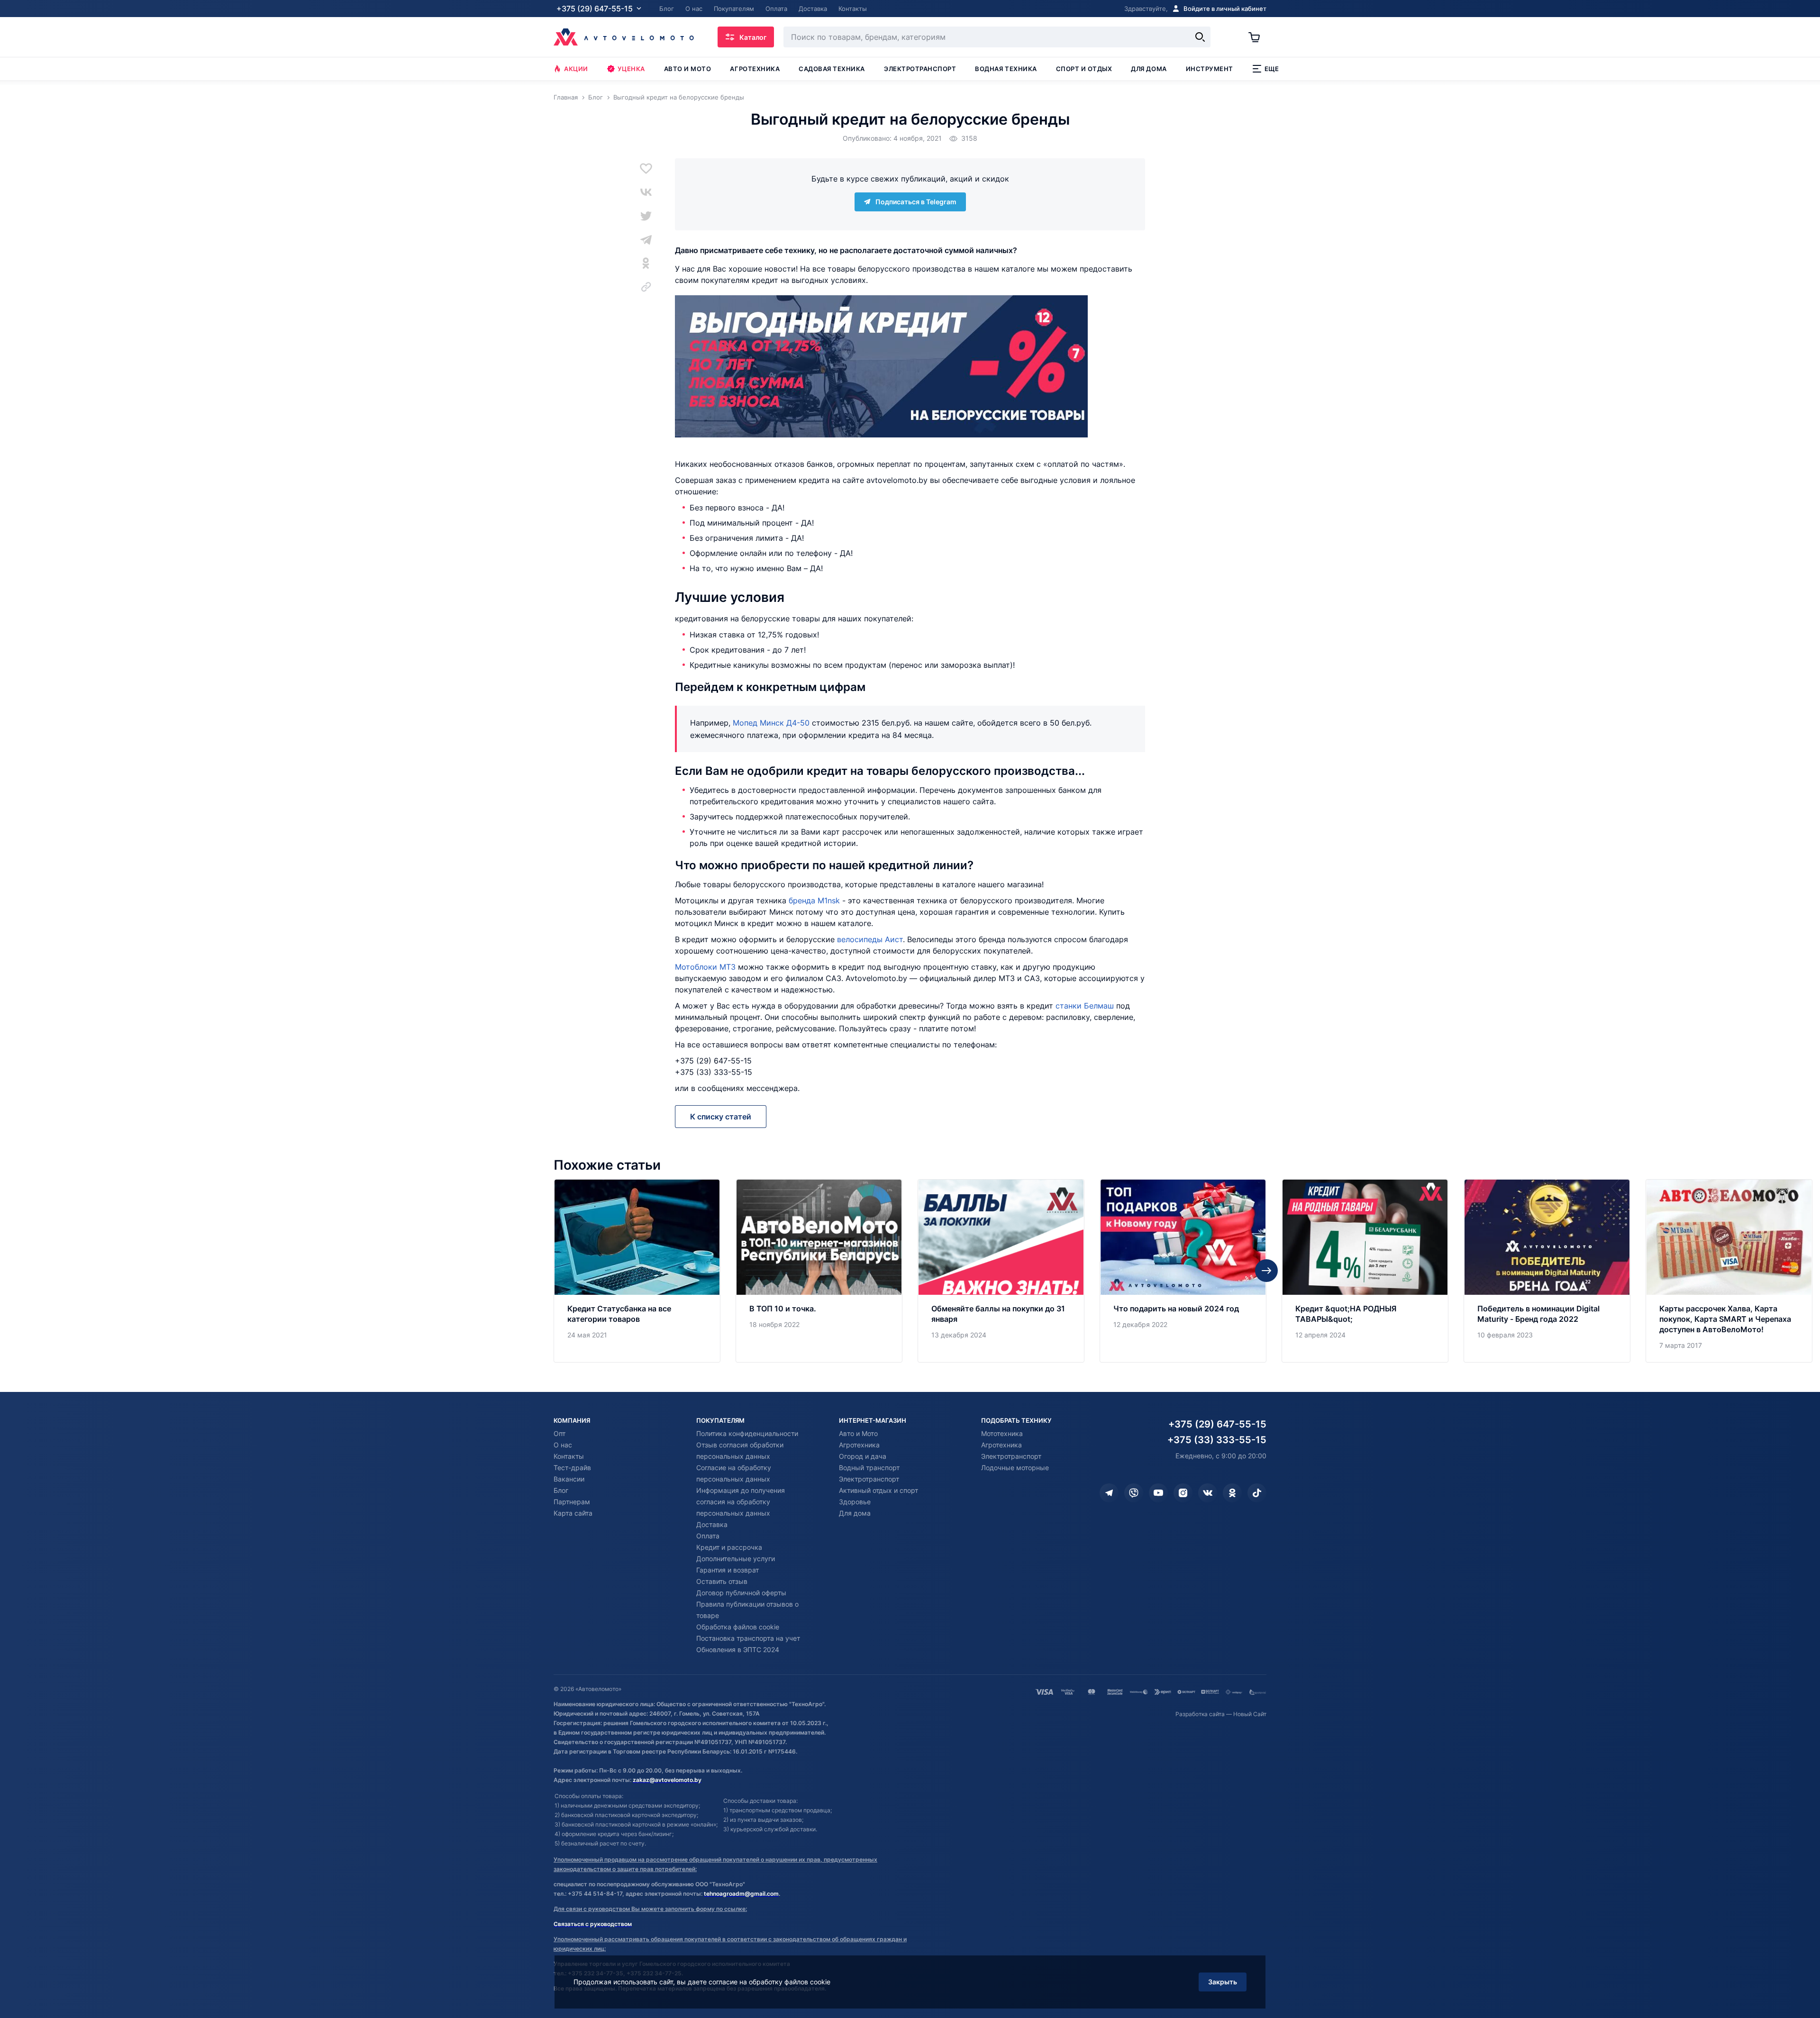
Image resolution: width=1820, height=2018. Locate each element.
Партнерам (572, 1502)
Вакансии (569, 1479)
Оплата (708, 1536)
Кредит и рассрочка (729, 1547)
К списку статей (721, 1117)
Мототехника (1002, 1433)
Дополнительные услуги (736, 1559)
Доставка (712, 1524)
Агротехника (755, 69)
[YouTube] (1158, 1493)
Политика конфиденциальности (747, 1433)
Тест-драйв (572, 1468)
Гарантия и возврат (728, 1570)
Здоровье (855, 1502)
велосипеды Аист (870, 939)
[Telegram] (1109, 1493)
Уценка (631, 69)
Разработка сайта (1200, 1714)
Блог (561, 1490)
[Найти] (1200, 37)
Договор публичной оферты (741, 1593)
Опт (560, 1433)
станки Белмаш (1085, 1006)
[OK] (1232, 1493)
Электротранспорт (920, 69)
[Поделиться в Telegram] (646, 239)
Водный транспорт (869, 1468)
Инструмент (1210, 69)
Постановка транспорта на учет (748, 1638)
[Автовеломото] (624, 37)
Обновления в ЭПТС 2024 (738, 1650)
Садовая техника (832, 69)
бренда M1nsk (814, 900)
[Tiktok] (1257, 1493)
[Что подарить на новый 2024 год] (1183, 1271)
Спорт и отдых (1084, 69)
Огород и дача (863, 1456)
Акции (576, 69)
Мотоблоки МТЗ (705, 967)
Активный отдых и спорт (878, 1490)
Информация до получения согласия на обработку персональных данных (741, 1502)
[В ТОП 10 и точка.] (819, 1271)
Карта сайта (573, 1513)
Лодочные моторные (1015, 1468)
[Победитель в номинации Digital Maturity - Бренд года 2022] (1547, 1271)
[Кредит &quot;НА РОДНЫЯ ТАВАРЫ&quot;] (1365, 1271)
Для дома (1149, 69)
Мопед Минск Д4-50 (771, 723)
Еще (1272, 69)
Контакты (569, 1456)
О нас (563, 1445)
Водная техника (1006, 69)
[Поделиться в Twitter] (646, 216)
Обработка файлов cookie (738, 1627)
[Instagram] (1183, 1493)
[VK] (1208, 1493)
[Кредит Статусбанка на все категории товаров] (637, 1271)
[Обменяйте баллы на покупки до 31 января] (1001, 1271)
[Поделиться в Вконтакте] (646, 192)
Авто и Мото (858, 1433)
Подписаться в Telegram (916, 202)
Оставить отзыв (722, 1581)
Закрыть (1223, 1982)
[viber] (1134, 1493)
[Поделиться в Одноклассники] (646, 263)
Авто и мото (688, 69)
